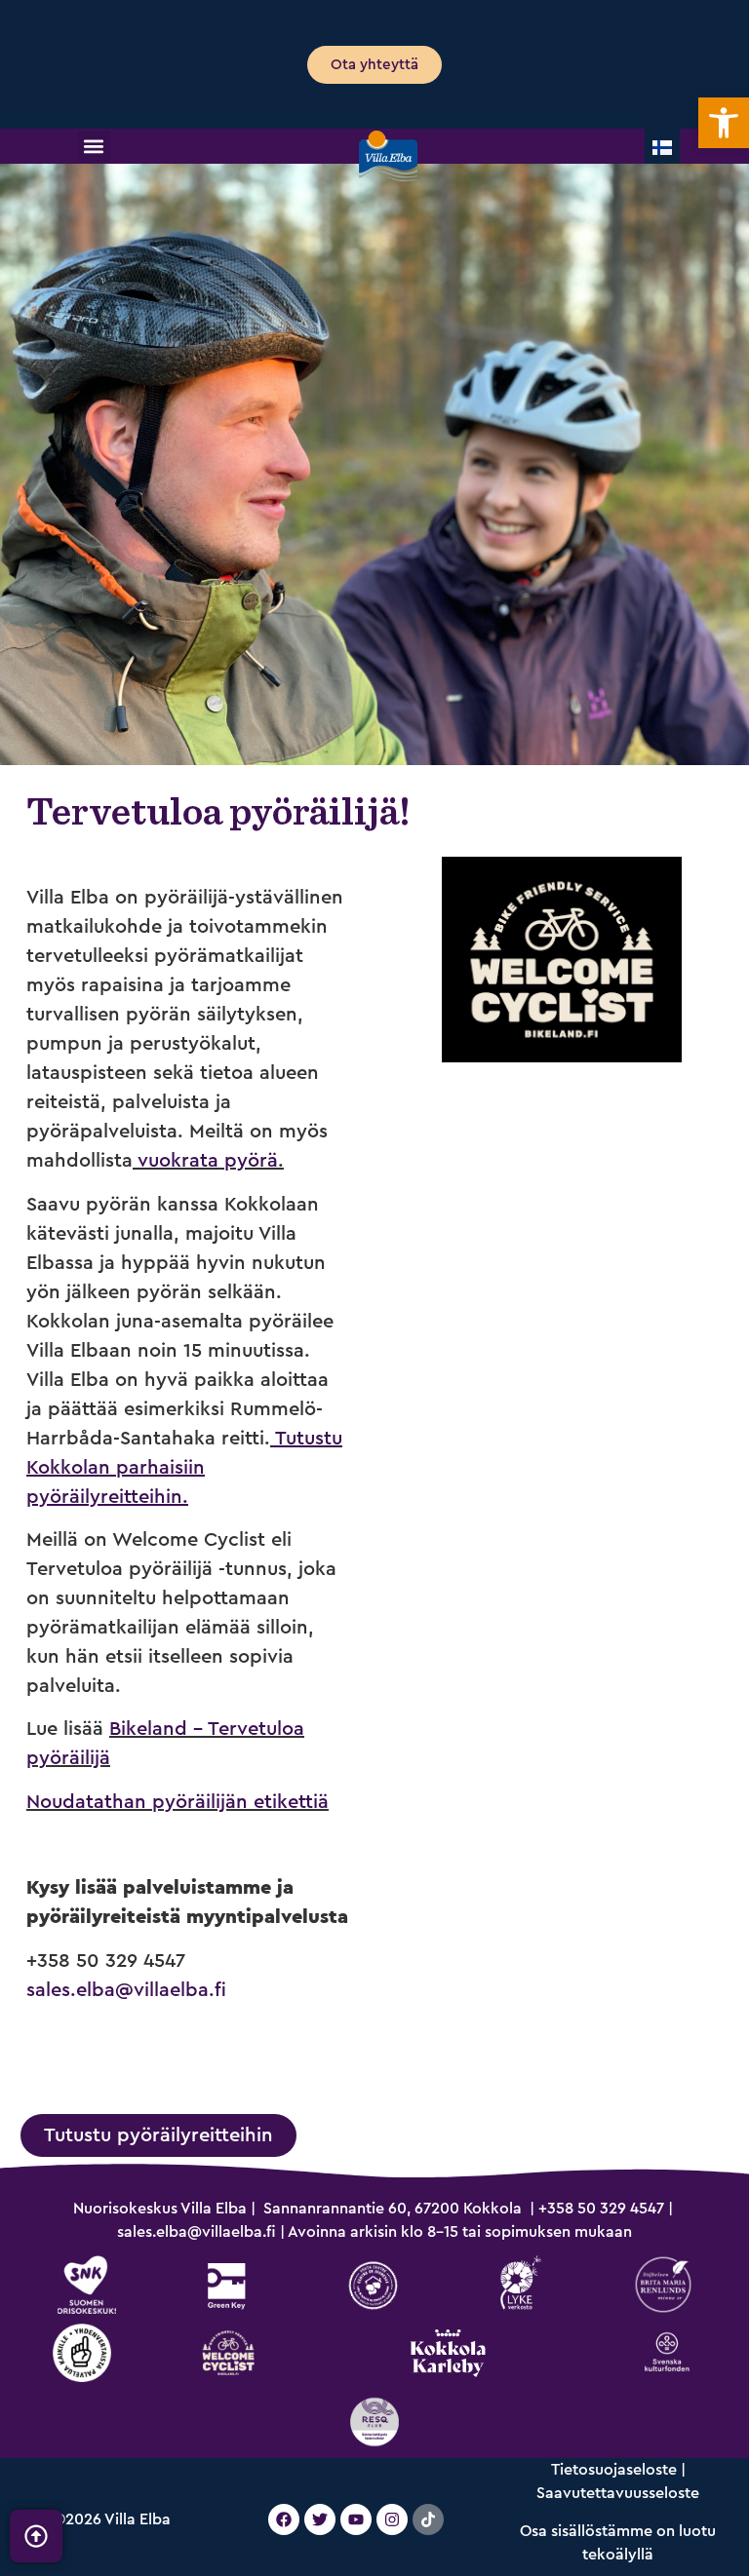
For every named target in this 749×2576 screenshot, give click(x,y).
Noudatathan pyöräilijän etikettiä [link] (177, 1802)
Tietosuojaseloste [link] (614, 2470)
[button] (94, 147)
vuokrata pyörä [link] (208, 1161)
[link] (724, 123)
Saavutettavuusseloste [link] (618, 2493)
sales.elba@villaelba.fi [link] (126, 1990)
